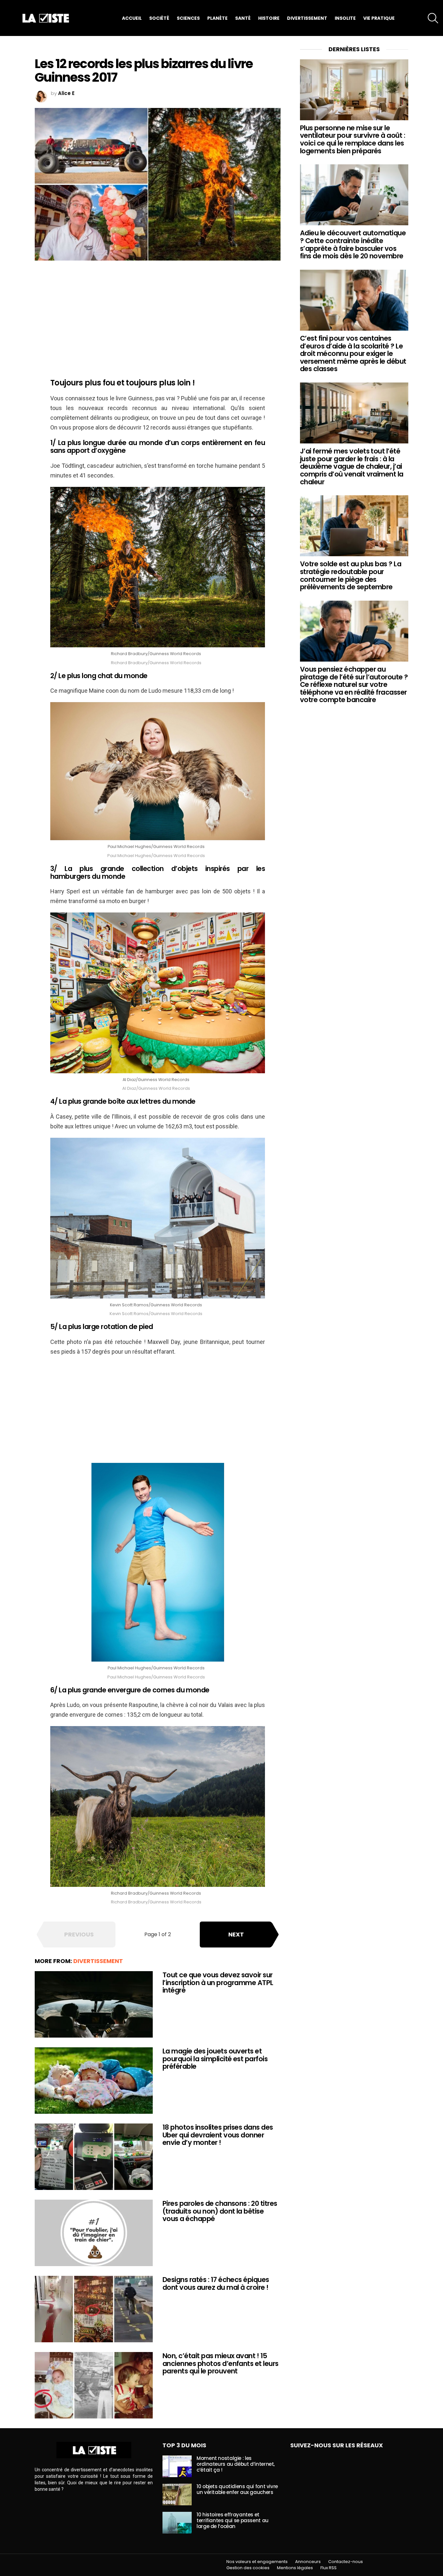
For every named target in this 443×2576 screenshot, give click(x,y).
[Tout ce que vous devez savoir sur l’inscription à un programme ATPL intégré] (94, 2004)
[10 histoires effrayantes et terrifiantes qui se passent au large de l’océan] (177, 2523)
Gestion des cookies (248, 2568)
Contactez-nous (346, 2562)
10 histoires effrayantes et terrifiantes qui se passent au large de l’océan (233, 2520)
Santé (243, 18)
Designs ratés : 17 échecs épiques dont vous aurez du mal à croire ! (216, 2283)
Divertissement (307, 18)
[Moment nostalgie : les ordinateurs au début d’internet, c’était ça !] (177, 2466)
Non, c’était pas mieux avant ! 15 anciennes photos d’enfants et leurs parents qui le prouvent (221, 2363)
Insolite (345, 18)
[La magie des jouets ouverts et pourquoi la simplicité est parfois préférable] (94, 2081)
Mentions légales (295, 2568)
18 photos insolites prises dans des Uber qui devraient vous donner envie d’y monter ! (218, 2135)
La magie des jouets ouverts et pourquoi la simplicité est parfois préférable (215, 2059)
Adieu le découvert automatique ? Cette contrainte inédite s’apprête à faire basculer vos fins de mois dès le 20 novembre (353, 244)
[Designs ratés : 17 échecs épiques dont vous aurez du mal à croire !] (94, 2309)
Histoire (269, 18)
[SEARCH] (433, 18)
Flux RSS (329, 2568)
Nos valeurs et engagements (257, 2562)
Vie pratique (379, 18)
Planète (217, 18)
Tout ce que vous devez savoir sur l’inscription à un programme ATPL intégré (218, 1982)
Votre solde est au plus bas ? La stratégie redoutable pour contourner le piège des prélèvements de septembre (351, 575)
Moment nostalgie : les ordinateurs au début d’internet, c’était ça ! (236, 2464)
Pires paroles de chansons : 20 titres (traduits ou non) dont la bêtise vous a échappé (220, 2211)
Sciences (188, 18)
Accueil (132, 18)
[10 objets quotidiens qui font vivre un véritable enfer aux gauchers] (177, 2494)
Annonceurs (308, 2562)
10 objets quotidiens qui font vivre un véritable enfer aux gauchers (237, 2489)
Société (159, 18)
